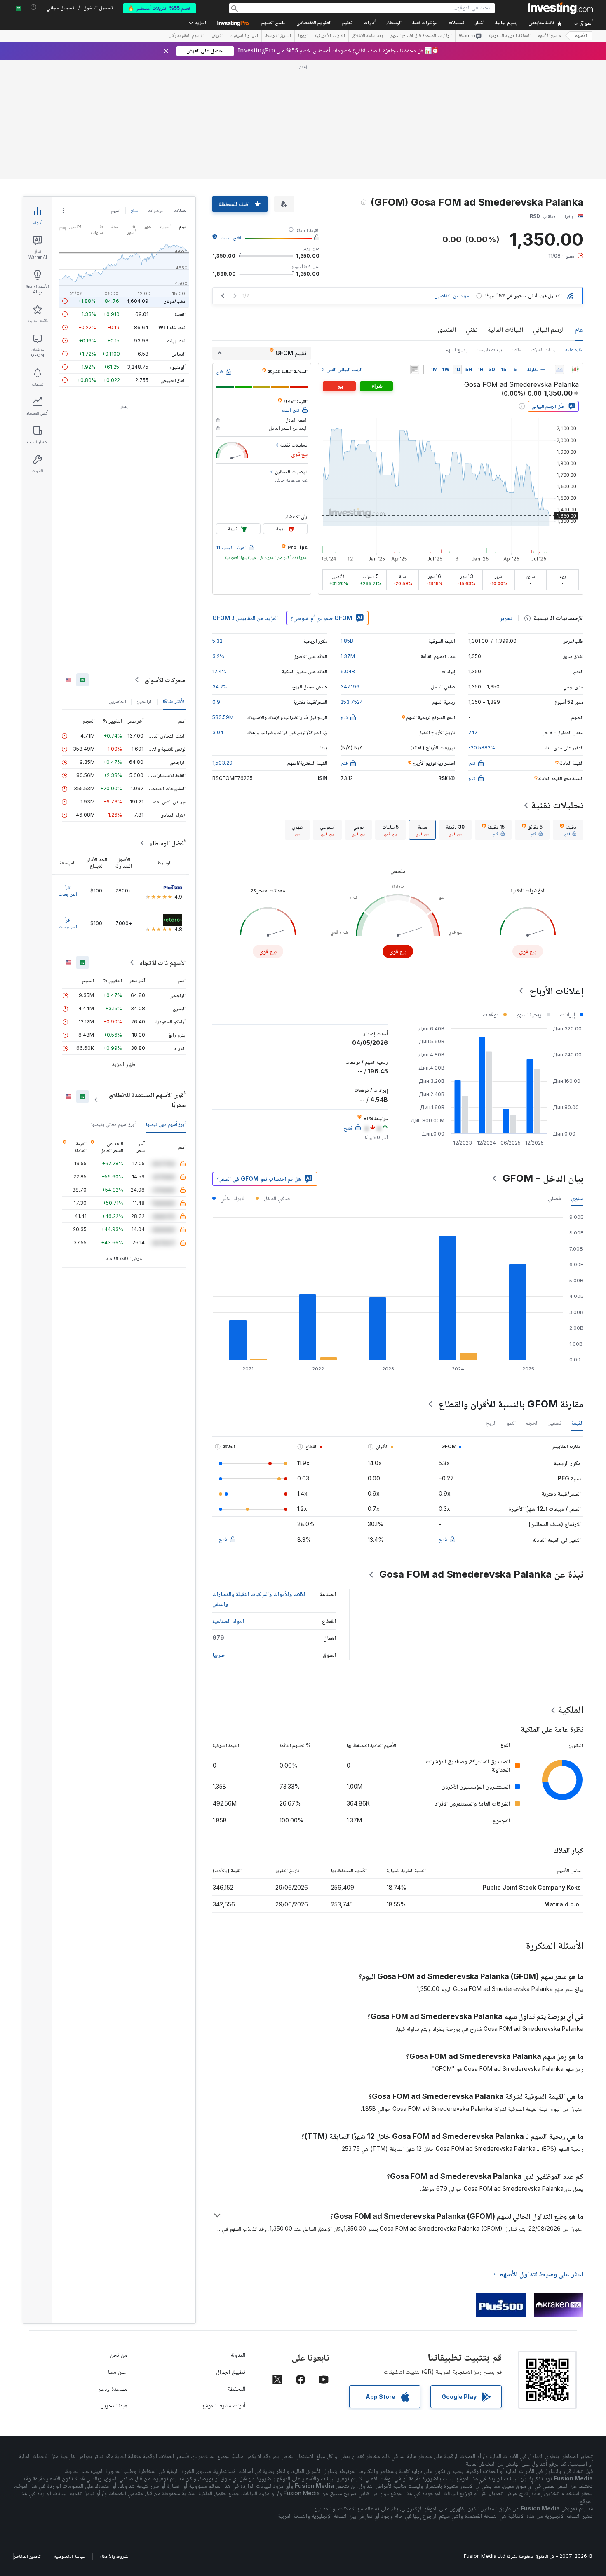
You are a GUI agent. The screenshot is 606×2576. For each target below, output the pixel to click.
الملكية (571, 1709)
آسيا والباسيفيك (244, 36)
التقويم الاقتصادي (314, 23)
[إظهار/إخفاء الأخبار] (415, 370)
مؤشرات (156, 210)
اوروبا (303, 36)
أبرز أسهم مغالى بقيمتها (113, 1124)
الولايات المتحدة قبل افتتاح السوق (421, 36)
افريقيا (217, 36)
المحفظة (237, 2388)
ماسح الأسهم (274, 23)
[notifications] (34, 7)
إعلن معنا (118, 2371)
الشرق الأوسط (278, 36)
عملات (180, 210)
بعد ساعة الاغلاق (367, 36)
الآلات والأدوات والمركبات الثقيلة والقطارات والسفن (259, 1599)
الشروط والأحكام (115, 2556)
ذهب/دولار (175, 301)
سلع (134, 210)
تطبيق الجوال (231, 2371)
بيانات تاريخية (489, 350)
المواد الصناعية (228, 1621)
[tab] (568, 830)
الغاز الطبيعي (173, 380)
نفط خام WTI (172, 327)
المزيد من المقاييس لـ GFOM (245, 618)
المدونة (238, 2355)
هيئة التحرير (114, 2405)
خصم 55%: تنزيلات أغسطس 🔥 (160, 8)
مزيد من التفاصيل (452, 296)
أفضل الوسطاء (167, 843)
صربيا (218, 1654)
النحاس (179, 354)
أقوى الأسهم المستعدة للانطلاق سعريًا (147, 1100)
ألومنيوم (177, 367)
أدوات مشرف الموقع (224, 2405)
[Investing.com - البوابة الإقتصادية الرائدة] (560, 8)
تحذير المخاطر (27, 2556)
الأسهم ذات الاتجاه (163, 962)
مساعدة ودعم (113, 2388)
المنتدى (447, 329)
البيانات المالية (505, 329)
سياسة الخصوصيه (70, 2556)
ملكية (517, 350)
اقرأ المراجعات (68, 891)
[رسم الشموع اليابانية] (575, 370)
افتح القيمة (231, 238)
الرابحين (144, 701)
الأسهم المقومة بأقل (186, 36)
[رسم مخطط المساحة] (559, 370)
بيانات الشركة (543, 350)
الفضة (180, 314)
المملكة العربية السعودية (510, 36)
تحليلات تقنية (557, 805)
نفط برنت (176, 341)
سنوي (577, 1198)
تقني (472, 329)
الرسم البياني (549, 329)
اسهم (116, 210)
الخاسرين (117, 701)
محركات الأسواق (165, 680)
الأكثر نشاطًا (174, 701)
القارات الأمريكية (330, 36)
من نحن (119, 2355)
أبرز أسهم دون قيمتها (166, 1124)
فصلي (554, 1198)
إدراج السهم (456, 350)
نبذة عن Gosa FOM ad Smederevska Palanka (481, 1574)
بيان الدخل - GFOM (543, 1178)
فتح (443, 1539)
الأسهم (581, 36)
